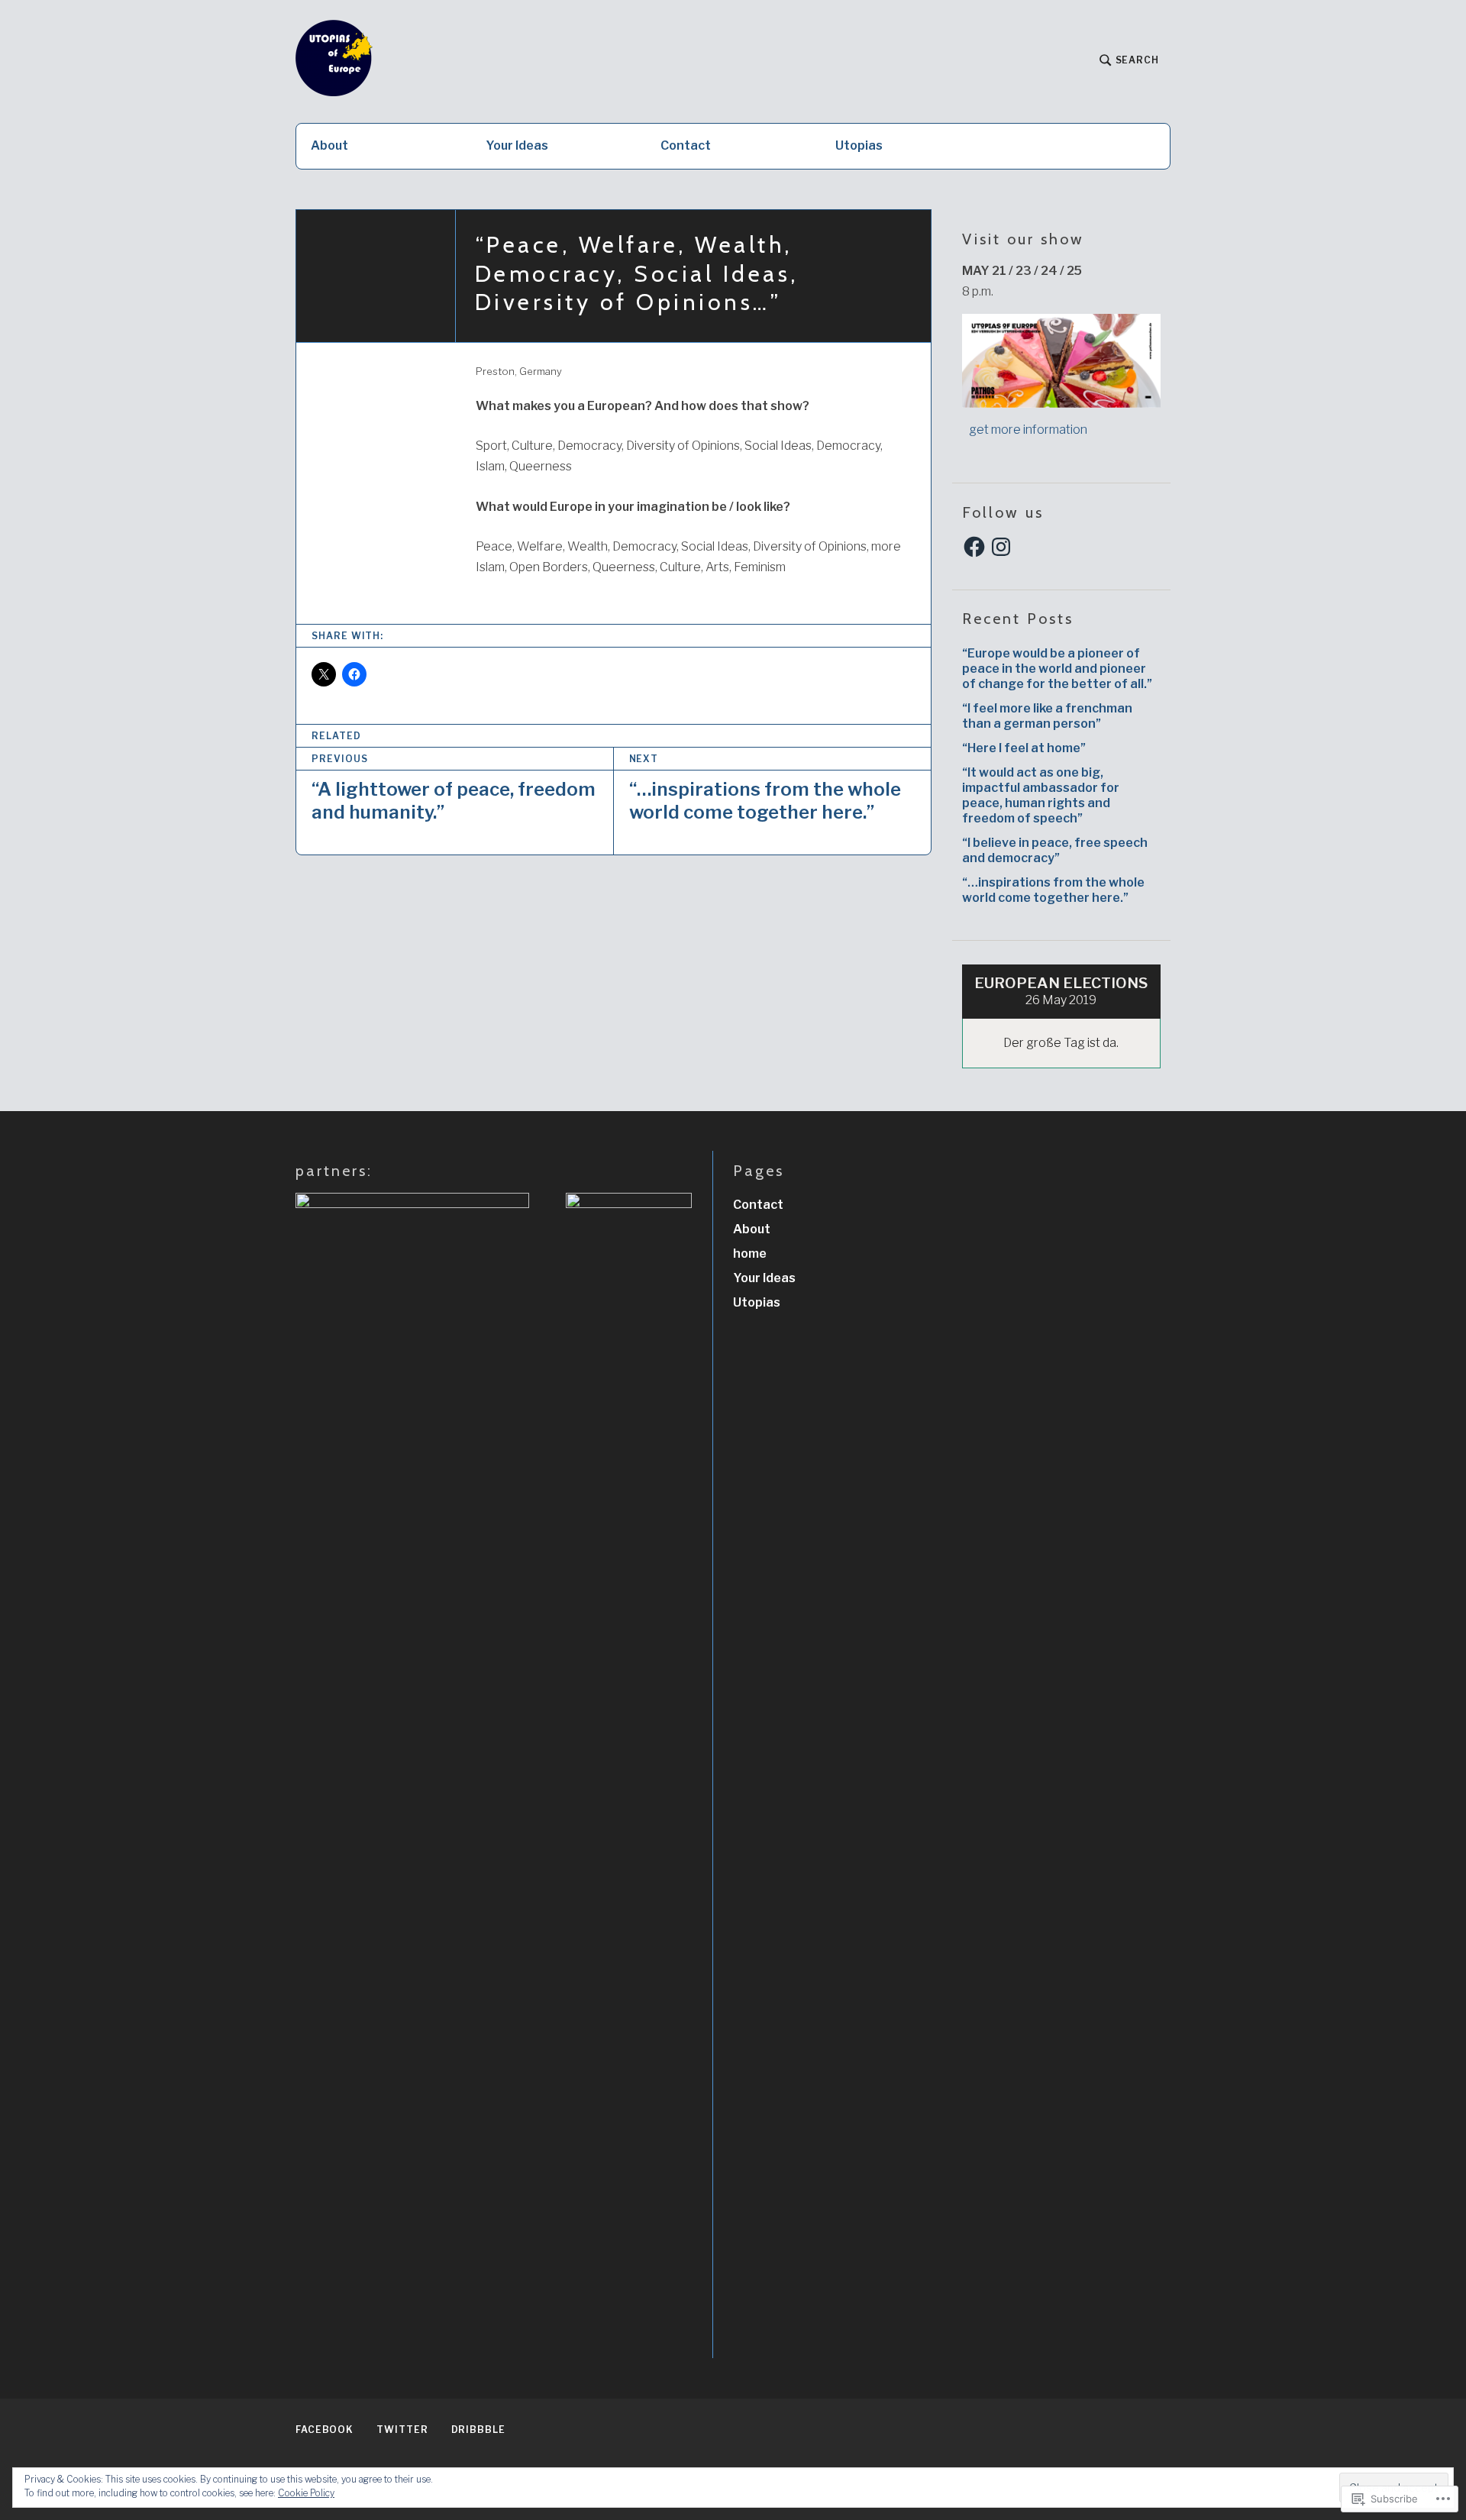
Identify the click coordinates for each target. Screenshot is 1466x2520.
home (750, 1254)
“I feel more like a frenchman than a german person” (1047, 716)
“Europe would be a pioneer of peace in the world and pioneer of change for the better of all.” (1057, 669)
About (329, 145)
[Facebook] (974, 547)
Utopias (859, 145)
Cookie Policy (306, 2493)
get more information (1025, 430)
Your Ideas (517, 145)
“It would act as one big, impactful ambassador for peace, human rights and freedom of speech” (1041, 795)
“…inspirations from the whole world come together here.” (1053, 890)
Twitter (402, 2430)
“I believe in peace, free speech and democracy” (1055, 850)
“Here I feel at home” (1024, 748)
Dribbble (478, 2430)
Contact (686, 145)
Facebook (325, 2430)
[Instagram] (1001, 547)
